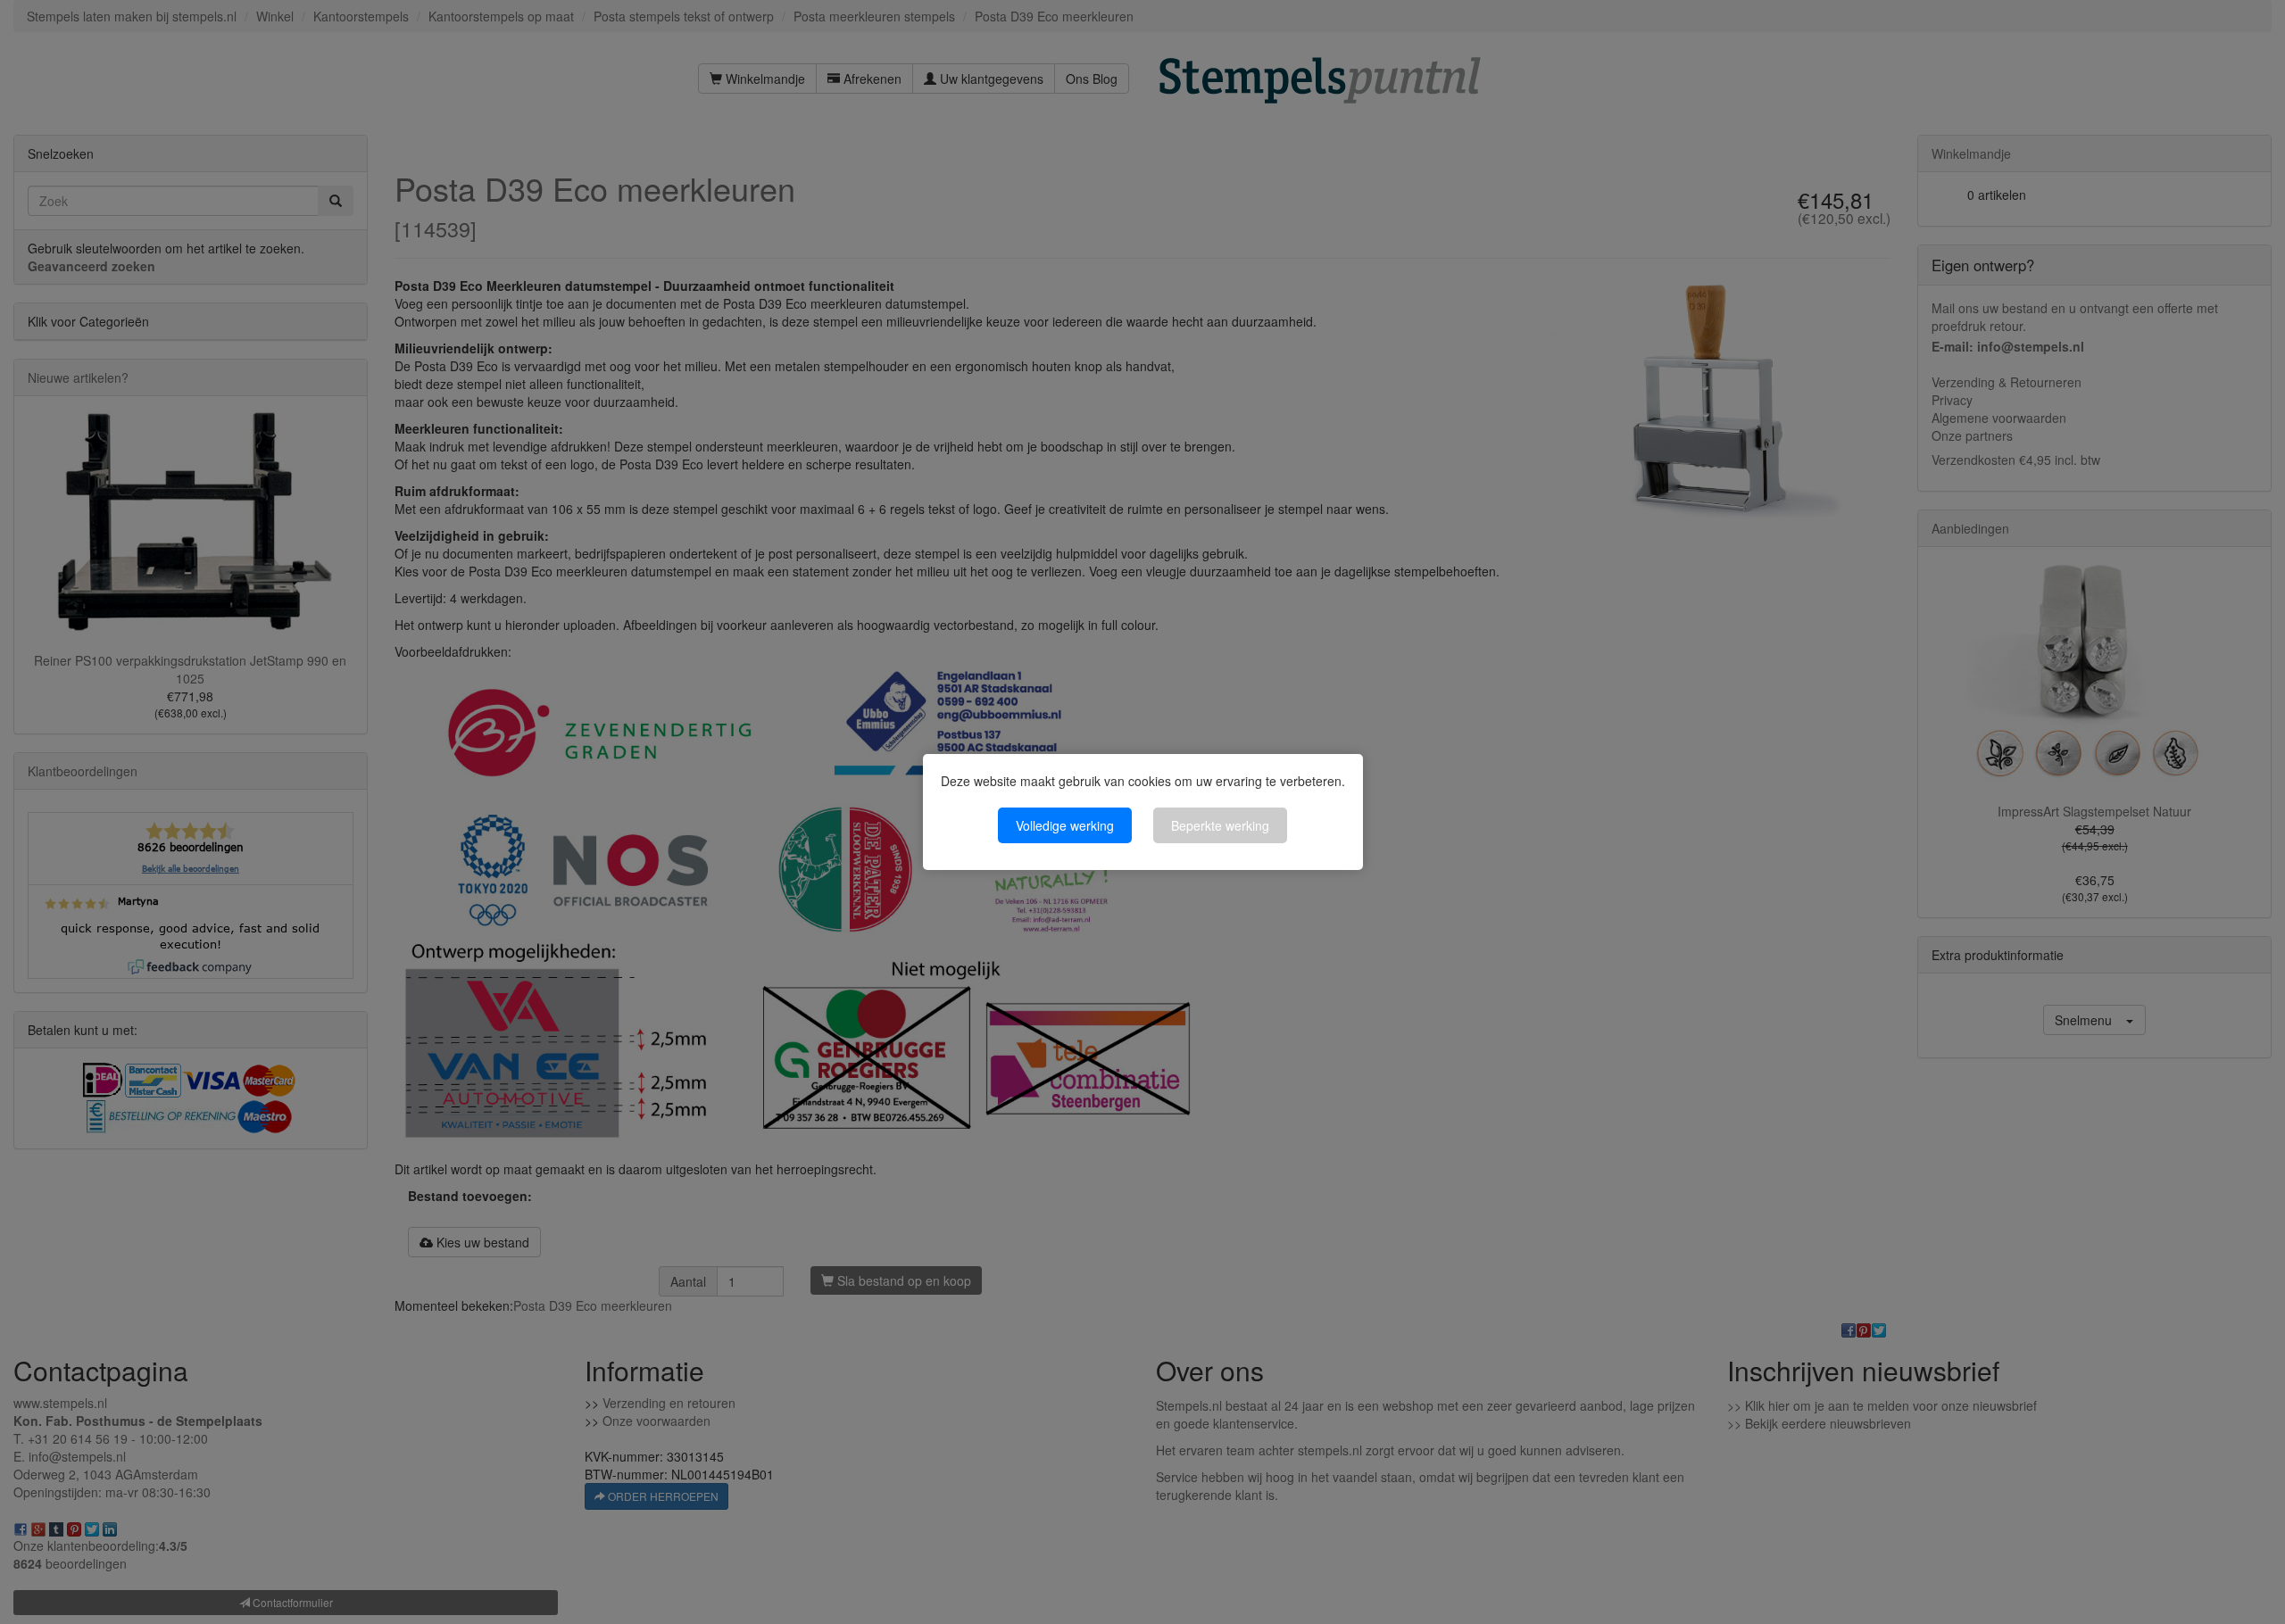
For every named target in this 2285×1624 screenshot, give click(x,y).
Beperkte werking (1220, 825)
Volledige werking (1065, 825)
